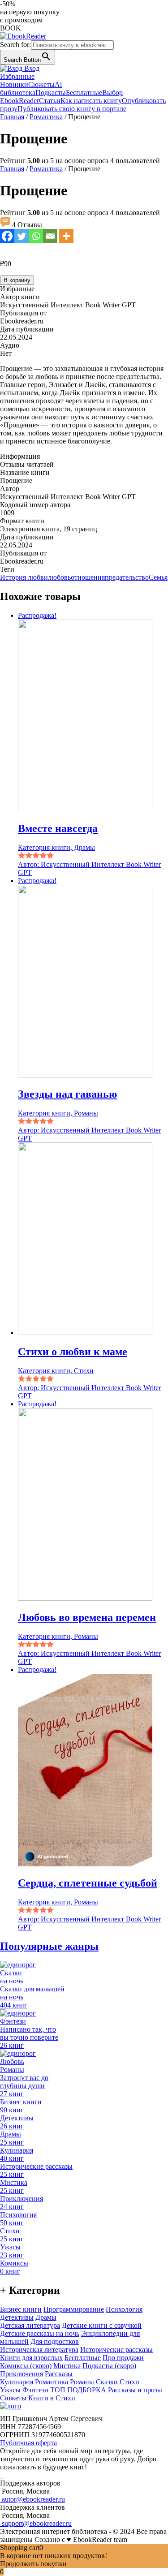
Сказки (107, 2382)
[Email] (50, 236)
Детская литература (30, 2325)
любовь (59, 577)
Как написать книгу (91, 101)
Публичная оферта (28, 2443)
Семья (158, 577)
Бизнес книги (21, 2309)
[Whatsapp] (36, 236)
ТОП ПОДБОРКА (78, 2390)
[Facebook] (7, 236)
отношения (88, 577)
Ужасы (10, 2390)
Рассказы (59, 2374)
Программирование (74, 2309)
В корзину (17, 280)
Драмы (46, 2317)
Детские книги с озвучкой (102, 2325)
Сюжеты (41, 84)
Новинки (14, 84)
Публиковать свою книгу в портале (72, 109)
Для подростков (55, 2341)
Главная (12, 117)
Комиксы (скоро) (26, 2366)
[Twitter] (22, 236)
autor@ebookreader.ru (32, 2499)
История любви (24, 577)
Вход (31, 68)
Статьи (50, 101)
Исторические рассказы (116, 2350)
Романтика (46, 117)
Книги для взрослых (31, 2358)
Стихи (129, 2382)
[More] (66, 236)
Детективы (17, 2317)
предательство (127, 577)
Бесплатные (84, 93)
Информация (20, 456)
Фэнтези (35, 2390)
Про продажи (123, 2358)
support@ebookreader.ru (36, 2523)
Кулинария (17, 2382)
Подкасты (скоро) (109, 2366)
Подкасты (51, 93)
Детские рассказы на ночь (40, 2333)
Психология (124, 2309)
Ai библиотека (31, 88)
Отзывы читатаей (27, 464)
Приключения (22, 2374)
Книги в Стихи (52, 2398)
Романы (82, 2382)
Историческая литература (39, 2350)
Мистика (67, 2366)
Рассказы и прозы (135, 2390)
